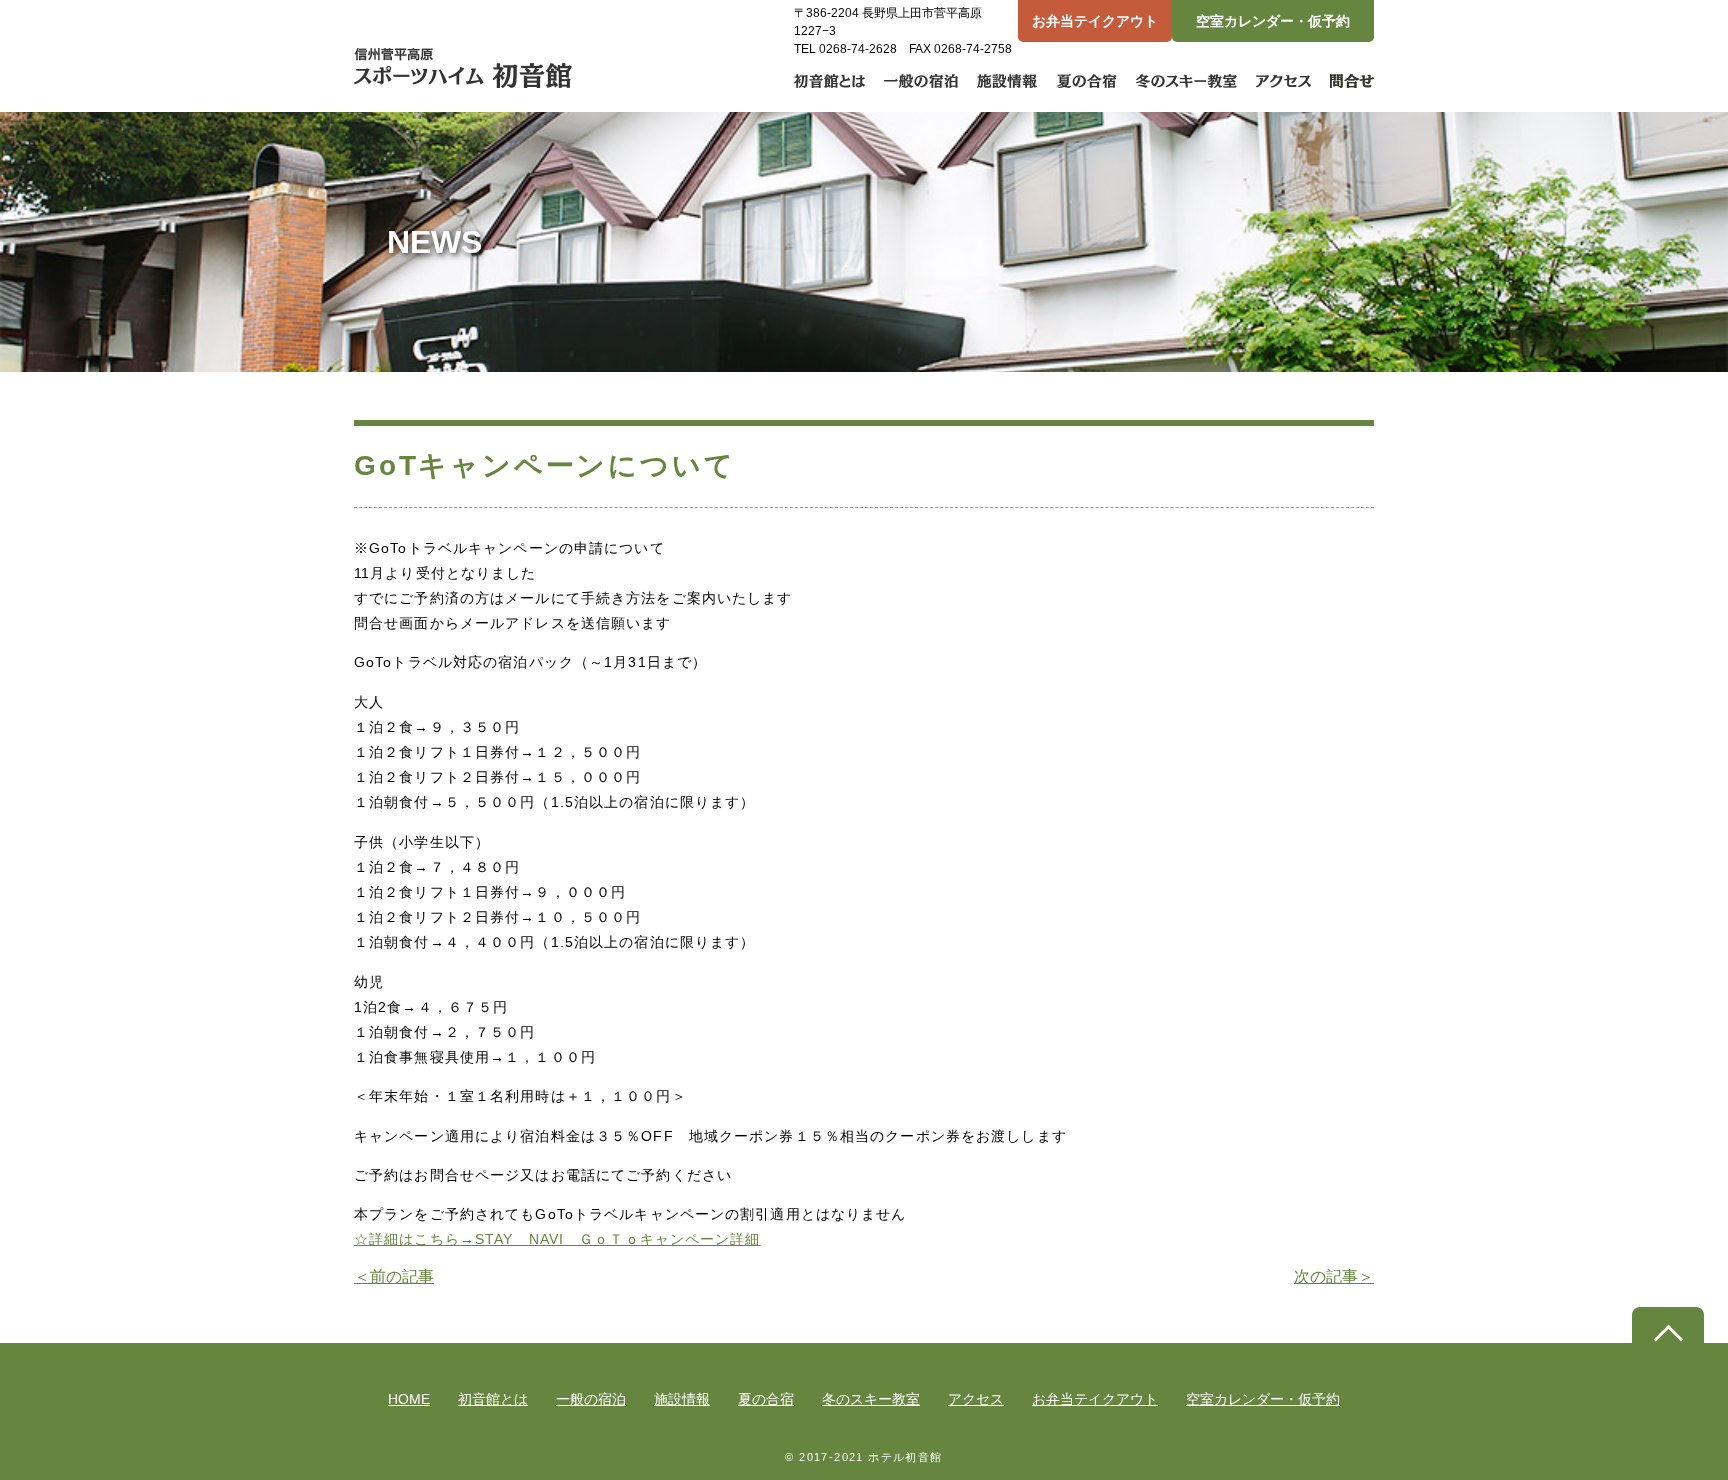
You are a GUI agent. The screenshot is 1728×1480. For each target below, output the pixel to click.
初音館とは (493, 1399)
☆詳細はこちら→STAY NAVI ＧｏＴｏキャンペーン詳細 (557, 1239)
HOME (409, 1399)
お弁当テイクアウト (1095, 21)
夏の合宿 (766, 1399)
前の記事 (394, 1276)
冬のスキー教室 (871, 1399)
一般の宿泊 (591, 1399)
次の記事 (1334, 1276)
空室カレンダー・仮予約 (1273, 21)
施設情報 (682, 1399)
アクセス (976, 1399)
